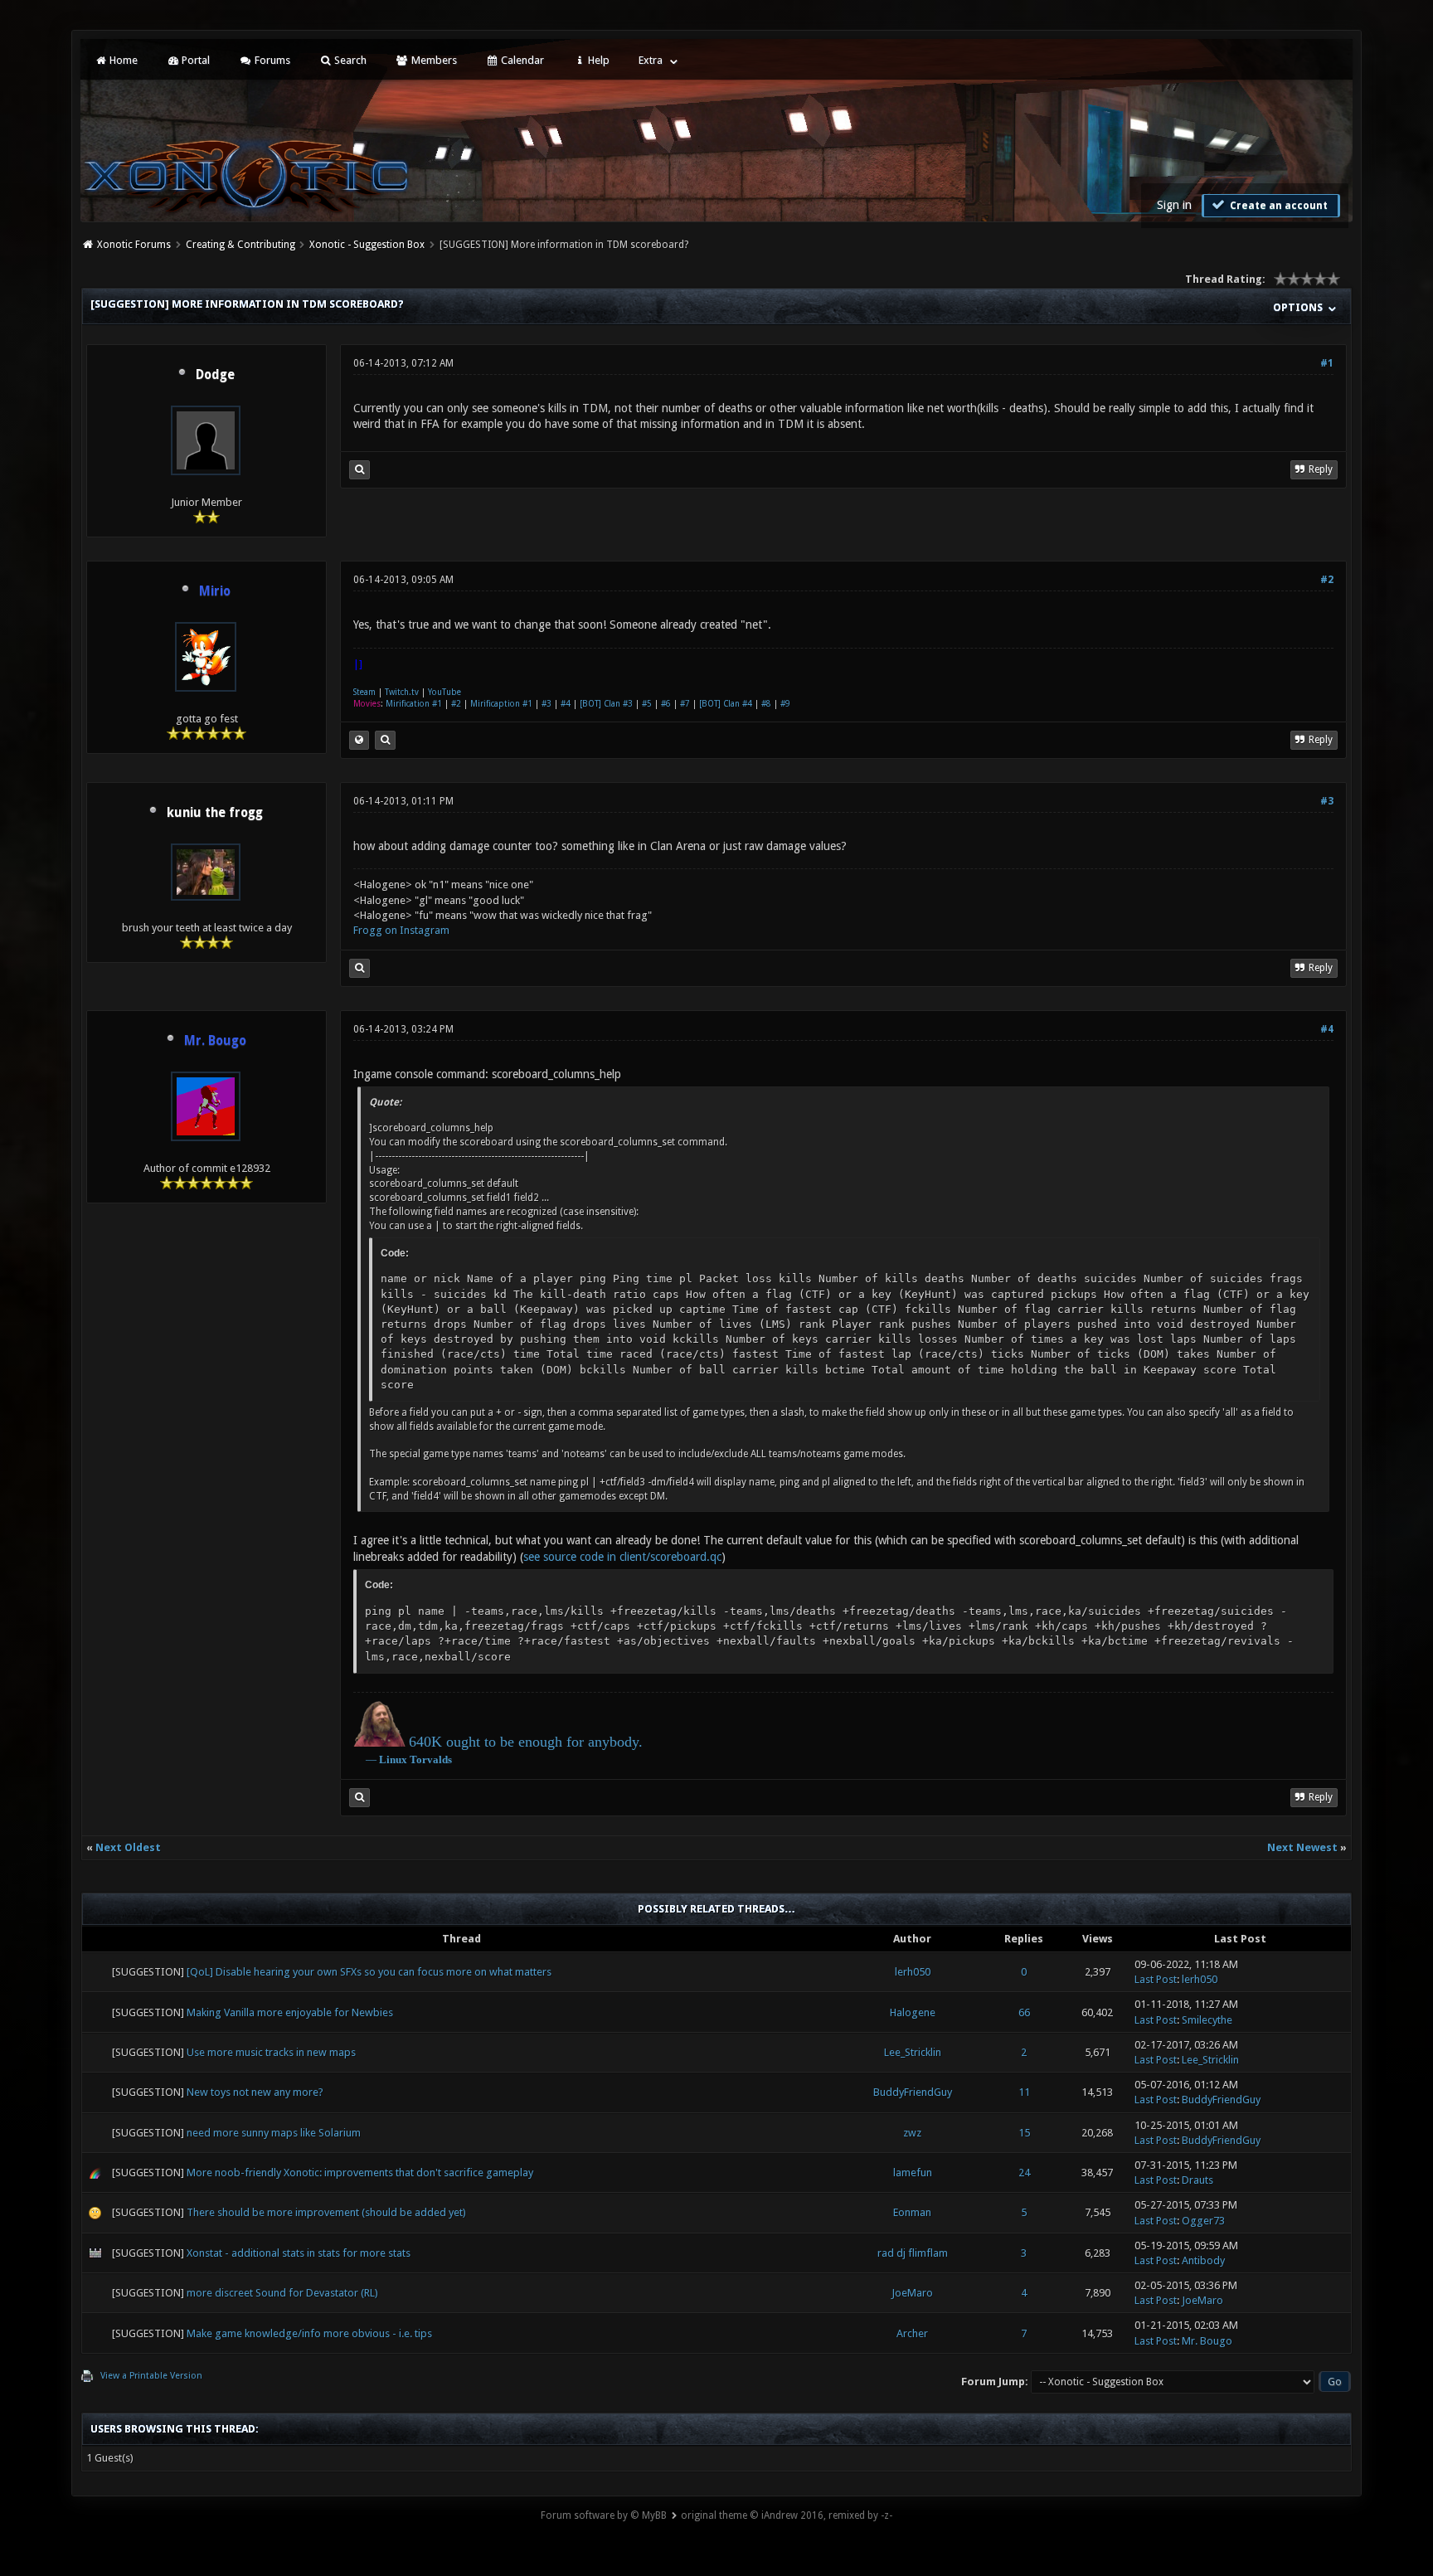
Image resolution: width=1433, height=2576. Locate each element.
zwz (912, 2133)
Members (433, 60)
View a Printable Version (151, 2376)
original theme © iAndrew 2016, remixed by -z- (787, 2515)
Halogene (913, 2012)
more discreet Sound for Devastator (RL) (282, 2293)
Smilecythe (1207, 2020)
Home (122, 60)
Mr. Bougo (1207, 2341)
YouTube (444, 692)
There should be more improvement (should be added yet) (326, 2212)
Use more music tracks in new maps (271, 2052)
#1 (1327, 363)
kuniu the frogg (215, 813)
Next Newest (1302, 1847)
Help (597, 60)
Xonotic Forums (134, 245)
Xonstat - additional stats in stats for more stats (299, 2253)
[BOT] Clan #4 (726, 704)
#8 (766, 704)
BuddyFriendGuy (913, 2092)
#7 (685, 704)
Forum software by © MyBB (604, 2515)
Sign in (1174, 205)
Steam (364, 692)
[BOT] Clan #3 (606, 704)
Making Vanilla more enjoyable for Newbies (290, 2012)
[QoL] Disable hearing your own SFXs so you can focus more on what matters (369, 1972)
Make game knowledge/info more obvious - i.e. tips (309, 2333)
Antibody (1203, 2260)
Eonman (912, 2212)
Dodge (215, 375)
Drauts (1197, 2180)
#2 (1327, 580)
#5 (647, 704)
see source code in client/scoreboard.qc (622, 1557)
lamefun (913, 2173)
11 (1024, 2092)
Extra (651, 60)
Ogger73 (1203, 2221)
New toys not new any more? (255, 2092)
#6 (666, 704)
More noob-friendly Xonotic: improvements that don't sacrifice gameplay (360, 2173)
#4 (566, 704)
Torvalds (431, 1759)
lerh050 (913, 1972)
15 (1024, 2133)
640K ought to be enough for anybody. (526, 1742)
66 (1024, 2012)
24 (1024, 2173)
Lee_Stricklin (913, 2052)
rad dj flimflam (913, 2253)
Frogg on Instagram (401, 930)
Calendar (521, 60)
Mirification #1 (414, 704)
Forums (271, 60)
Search (349, 60)
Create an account (1278, 206)
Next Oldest (128, 1847)
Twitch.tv (402, 692)
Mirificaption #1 (501, 704)
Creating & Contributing (240, 245)
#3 (546, 704)
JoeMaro (912, 2293)
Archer (912, 2333)
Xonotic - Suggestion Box (367, 245)
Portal (194, 60)
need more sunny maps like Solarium (274, 2133)
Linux (393, 1759)
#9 (785, 704)
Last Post (1156, 1979)
